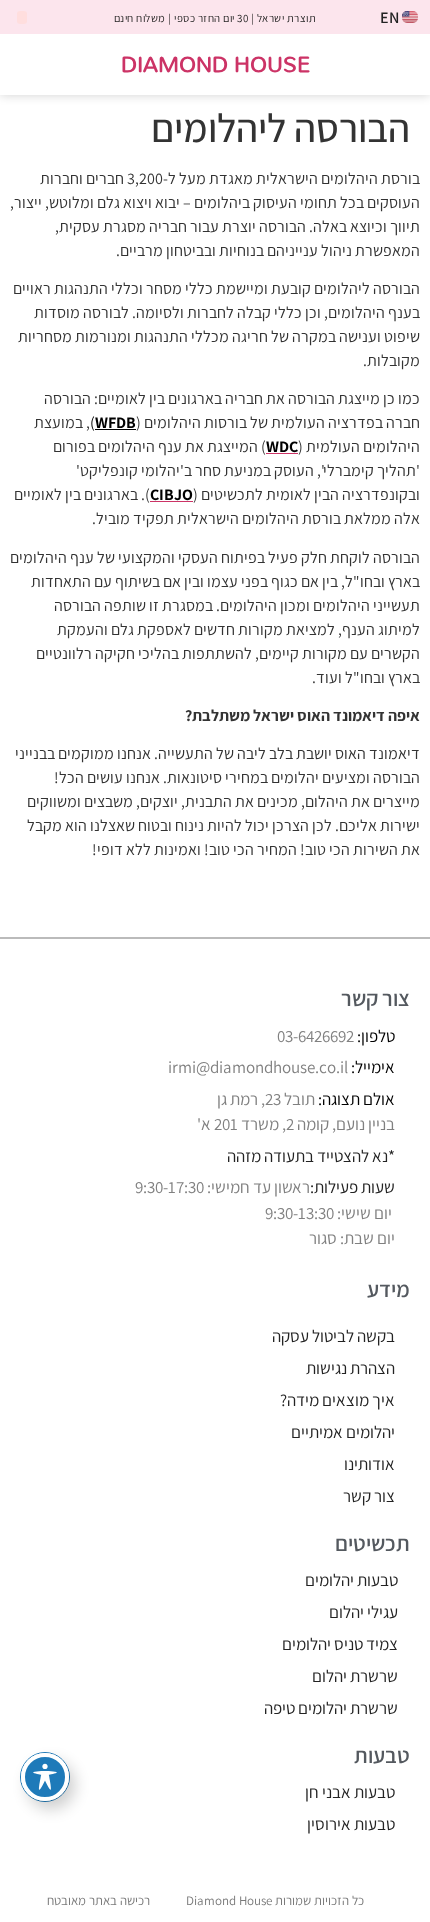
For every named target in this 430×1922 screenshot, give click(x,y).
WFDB (115, 422)
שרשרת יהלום (355, 1676)
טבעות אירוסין (351, 1824)
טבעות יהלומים (351, 1580)
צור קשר (369, 1496)
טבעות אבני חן (350, 1792)
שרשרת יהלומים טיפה (331, 1708)
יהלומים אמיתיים (343, 1432)
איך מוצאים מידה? (337, 1400)
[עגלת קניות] (37, 65)
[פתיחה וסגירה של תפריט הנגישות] (45, 1777)
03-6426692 (315, 1036)
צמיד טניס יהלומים (340, 1644)
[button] (401, 64)
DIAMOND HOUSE (215, 63)
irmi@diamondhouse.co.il (258, 1067)
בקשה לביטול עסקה (333, 1336)
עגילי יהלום (363, 1612)
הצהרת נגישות (350, 1368)
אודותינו (369, 1464)
